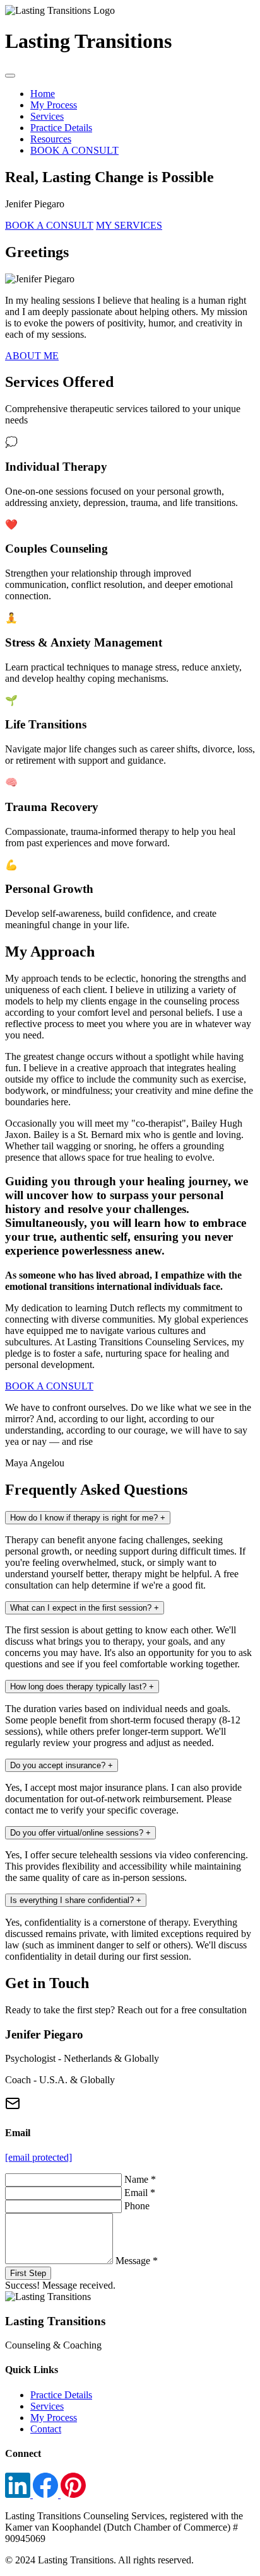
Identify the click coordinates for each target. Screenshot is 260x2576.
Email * (140, 2193)
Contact (46, 2429)
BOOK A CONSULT (74, 150)
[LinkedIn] (19, 2494)
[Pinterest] (73, 2494)
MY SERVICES (129, 225)
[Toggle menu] (10, 76)
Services (47, 116)
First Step (28, 2273)
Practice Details (61, 128)
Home (43, 94)
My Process (54, 105)
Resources (51, 139)
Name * (140, 2179)
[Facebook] (47, 2494)
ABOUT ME (32, 356)
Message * (137, 2261)
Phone (137, 2206)
